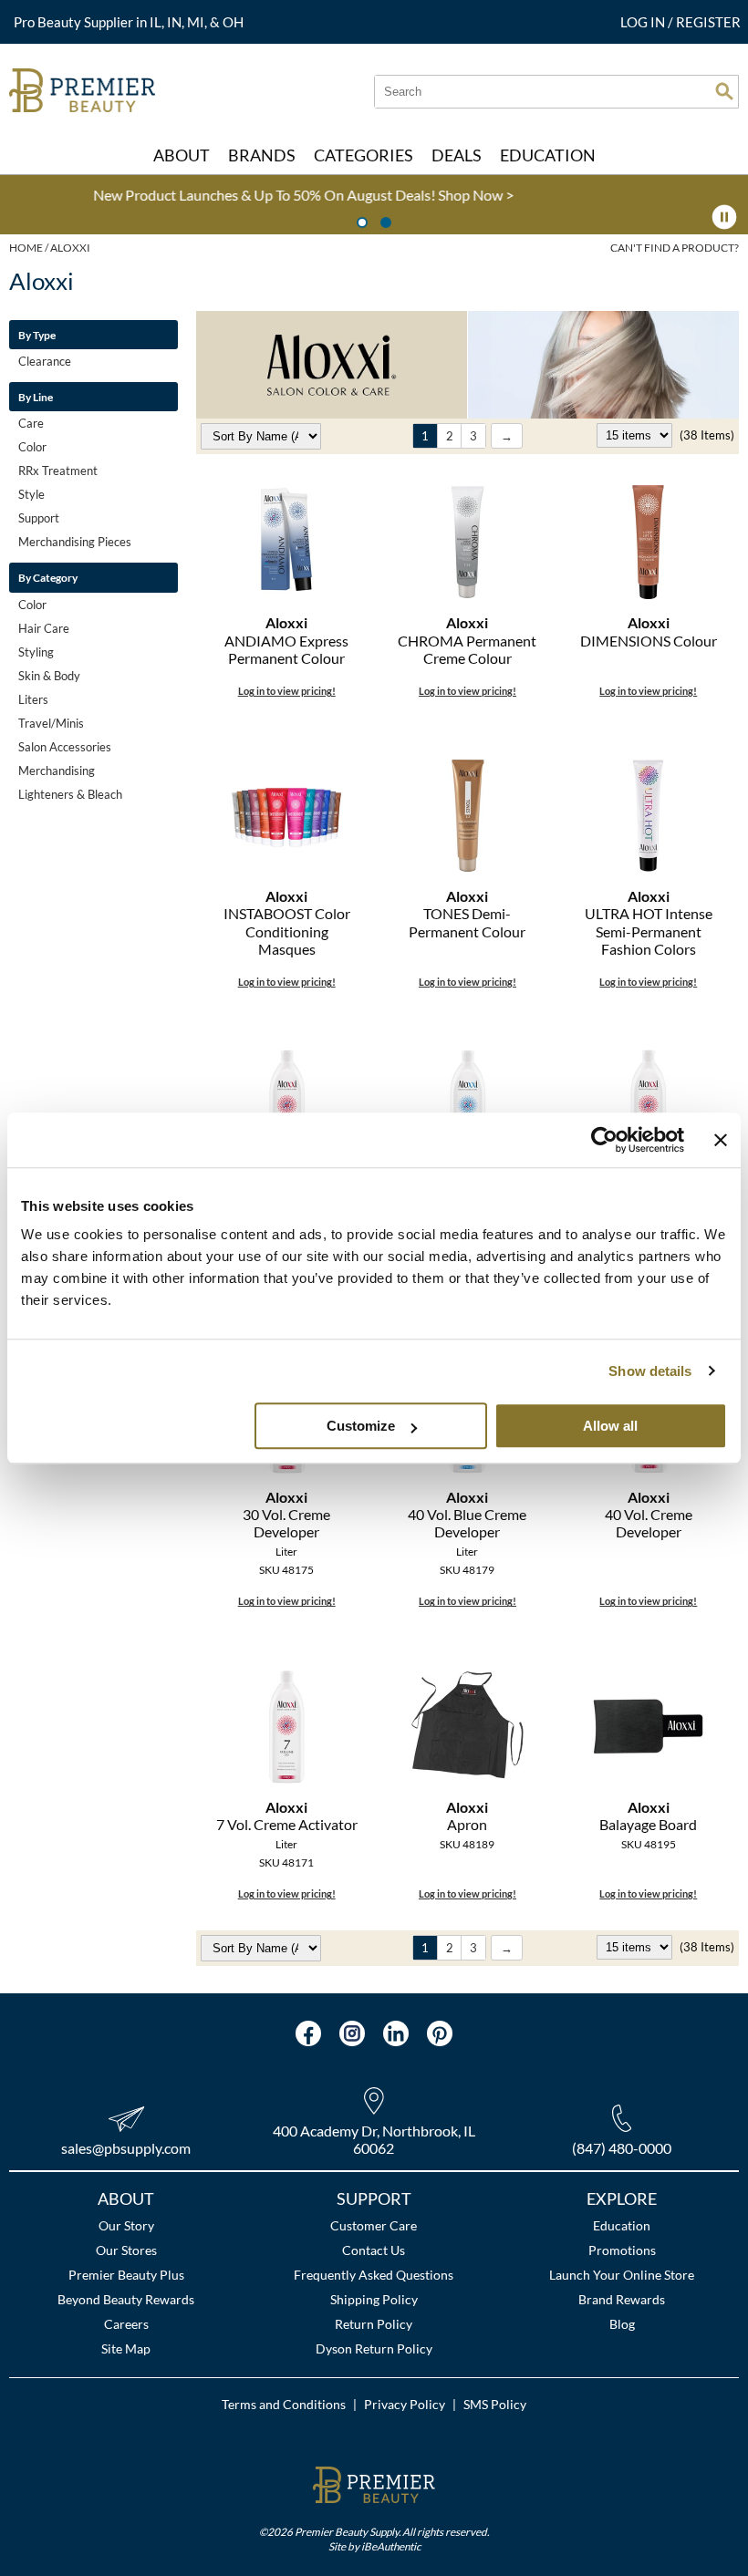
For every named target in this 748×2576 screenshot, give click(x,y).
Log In (644, 22)
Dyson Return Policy (374, 2348)
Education (622, 2225)
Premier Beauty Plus (126, 2275)
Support (39, 518)
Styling (36, 652)
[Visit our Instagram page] (352, 2033)
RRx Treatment (58, 471)
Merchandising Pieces (75, 542)
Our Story (126, 2225)
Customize (361, 1426)
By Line (36, 397)
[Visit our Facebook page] (308, 2033)
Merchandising (57, 771)
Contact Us (374, 2250)
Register (708, 22)
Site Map (126, 2348)
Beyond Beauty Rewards (126, 2299)
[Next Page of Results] (507, 436)
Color (32, 447)
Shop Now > (163, 195)
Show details (650, 1371)
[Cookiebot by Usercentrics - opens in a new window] (604, 1140)
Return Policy (374, 2324)
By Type (37, 335)
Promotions (622, 2250)
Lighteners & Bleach (70, 794)
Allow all (610, 1426)
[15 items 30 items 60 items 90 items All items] (636, 435)
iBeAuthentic (391, 2546)
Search (724, 91)
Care (31, 423)
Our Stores (126, 2250)
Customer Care (374, 2225)
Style (31, 494)
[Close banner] (721, 1140)
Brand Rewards (622, 2299)
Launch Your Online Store (622, 2275)
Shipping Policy (374, 2299)
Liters (33, 699)
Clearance (45, 361)
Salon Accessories (65, 747)
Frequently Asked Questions (374, 2275)
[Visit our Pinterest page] (440, 2033)
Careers (126, 2324)
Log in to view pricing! (287, 691)
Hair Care (44, 628)
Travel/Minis (51, 723)
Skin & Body (49, 676)
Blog (622, 2324)
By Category (48, 577)
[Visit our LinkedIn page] (396, 2033)
